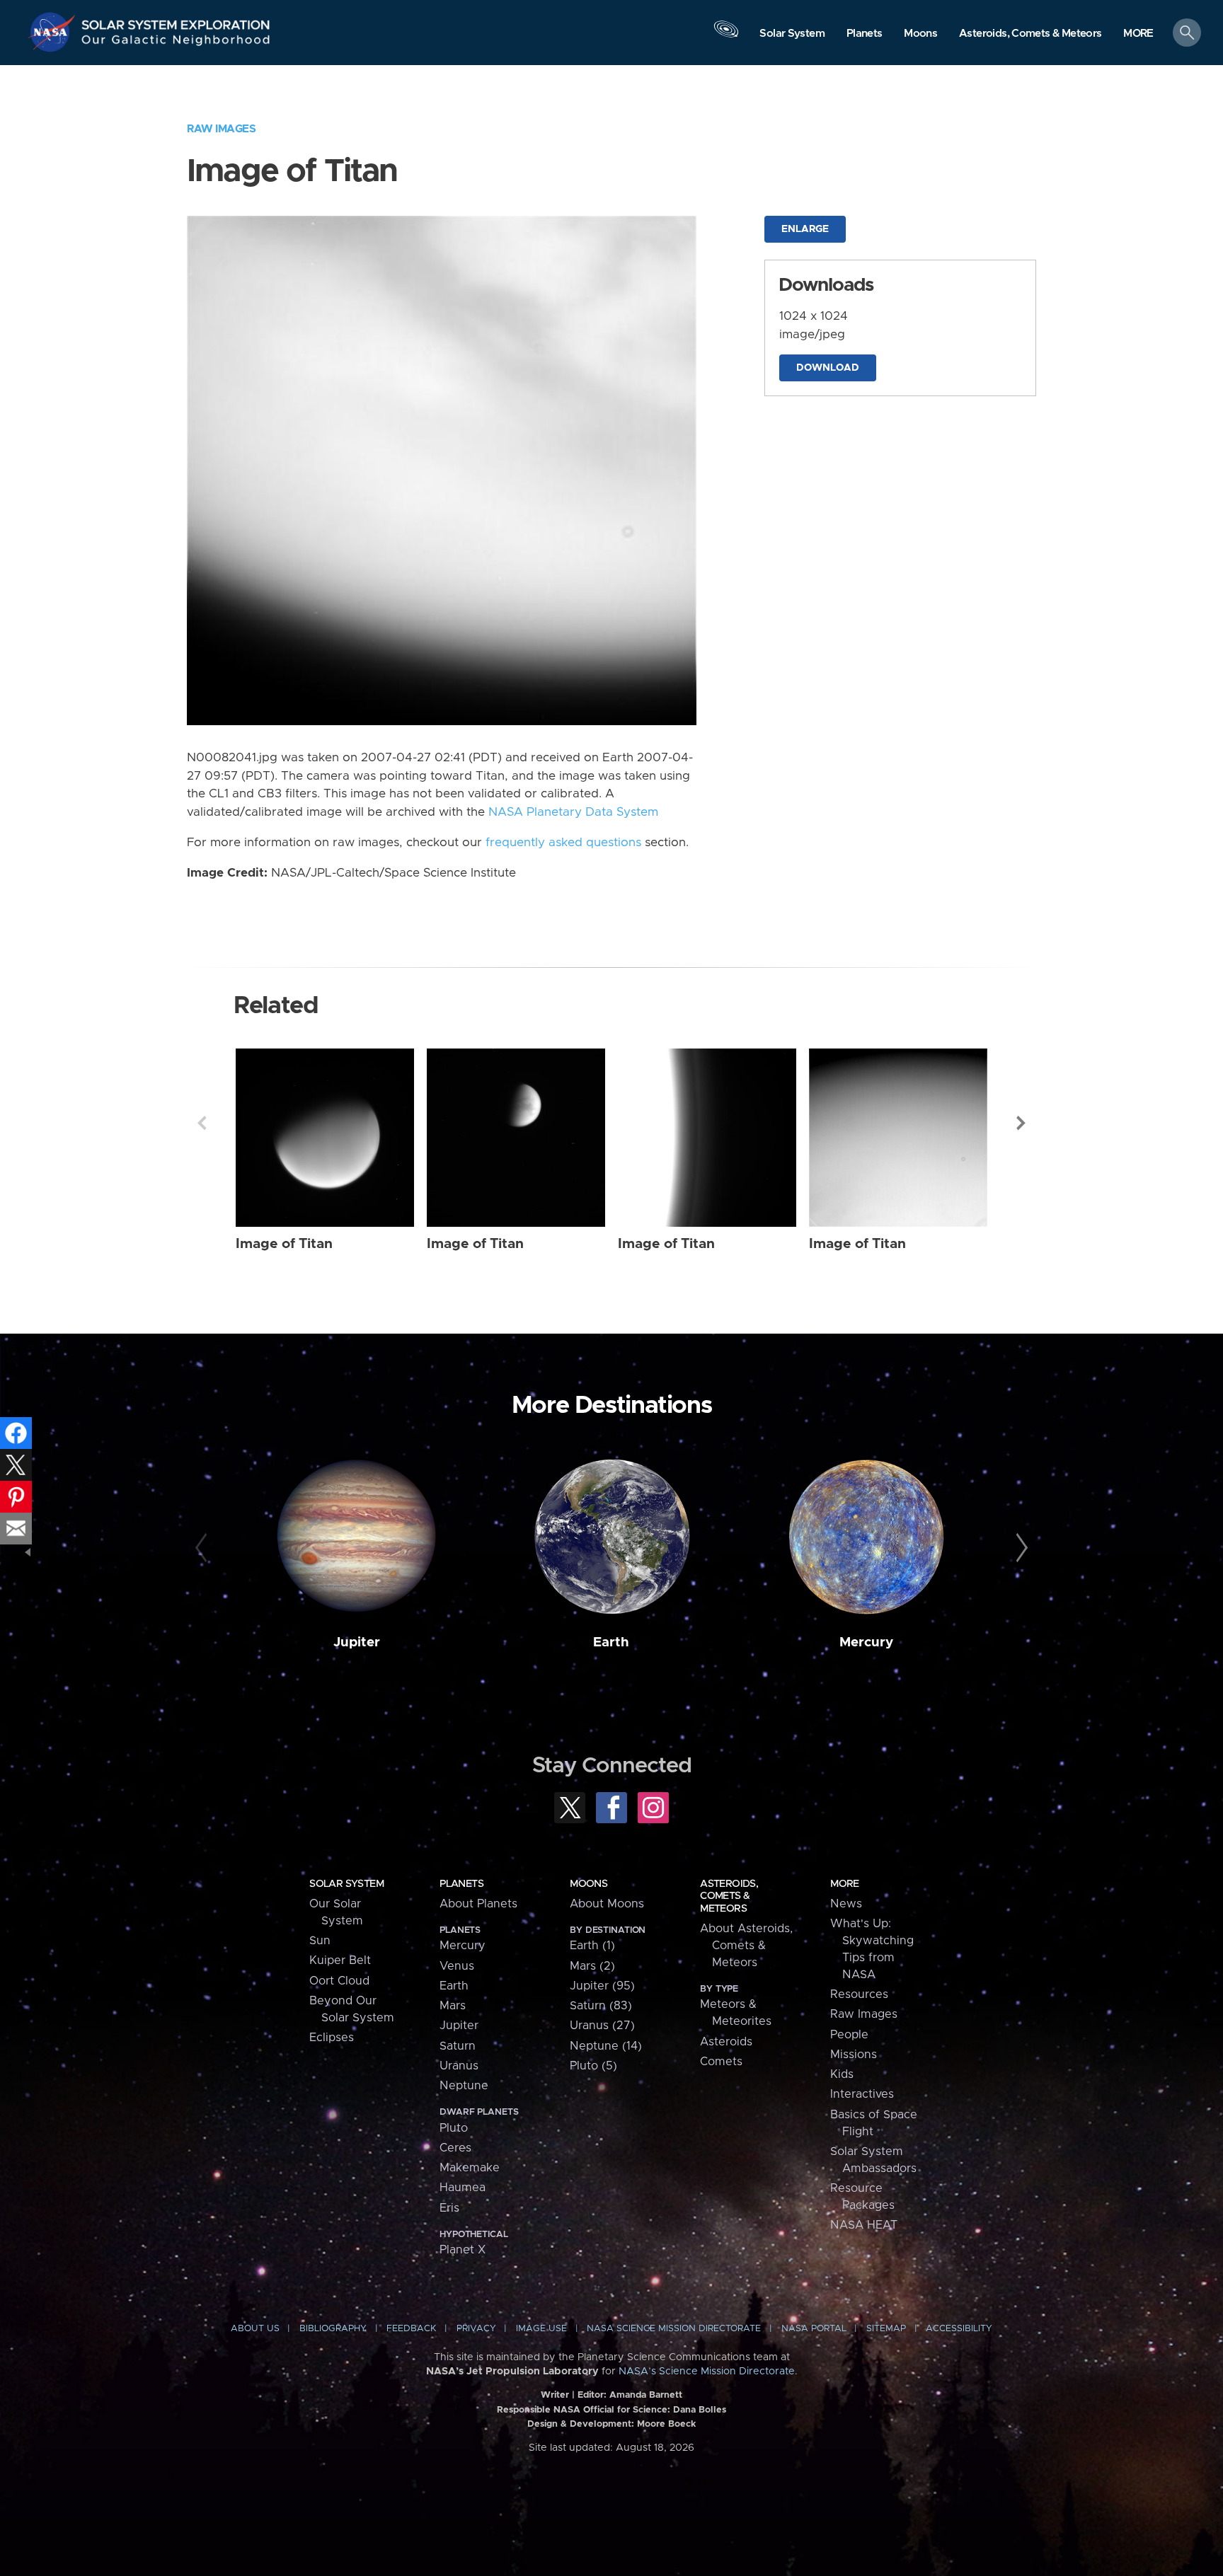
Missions (854, 2055)
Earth (611, 1642)
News (846, 1904)
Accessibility (959, 2329)
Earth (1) (592, 1946)
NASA (54, 32)
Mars (453, 2006)
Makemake (470, 2168)
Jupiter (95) (602, 1986)
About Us (255, 2329)
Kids (842, 2074)
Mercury (866, 1642)
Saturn (458, 2046)
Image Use (541, 2329)
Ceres (455, 2148)
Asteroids (726, 2042)
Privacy (476, 2329)
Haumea (463, 2188)
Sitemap (886, 2329)
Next (1021, 1123)
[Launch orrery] (726, 36)
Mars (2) (592, 1966)
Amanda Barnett (646, 2395)
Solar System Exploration (176, 21)
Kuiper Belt (340, 1960)
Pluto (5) (593, 2066)
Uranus (459, 2066)
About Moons (607, 1904)
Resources (859, 1994)
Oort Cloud (339, 1981)
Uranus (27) (602, 2026)
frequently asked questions (563, 843)
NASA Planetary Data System (573, 812)
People (849, 2035)
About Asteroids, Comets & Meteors (746, 1946)
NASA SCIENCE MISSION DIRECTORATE (674, 2329)
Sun (320, 1941)
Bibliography (333, 2329)
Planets (461, 1884)
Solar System (346, 1884)
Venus (457, 1966)
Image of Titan (284, 1244)
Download (828, 368)
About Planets (478, 1904)
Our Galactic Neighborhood (176, 43)
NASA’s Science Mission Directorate (707, 2372)
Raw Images (221, 129)
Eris (449, 2208)
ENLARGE (805, 229)
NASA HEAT (864, 2225)
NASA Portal (814, 2329)
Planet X (463, 2250)
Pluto (454, 2128)
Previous (202, 1123)
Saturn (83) (601, 2006)
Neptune (464, 2086)
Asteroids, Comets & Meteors (729, 1896)
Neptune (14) (606, 2046)
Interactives (862, 2094)
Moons (588, 1884)
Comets (721, 2062)
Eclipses (332, 2038)
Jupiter (357, 1642)
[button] (1138, 34)
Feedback (411, 2329)
